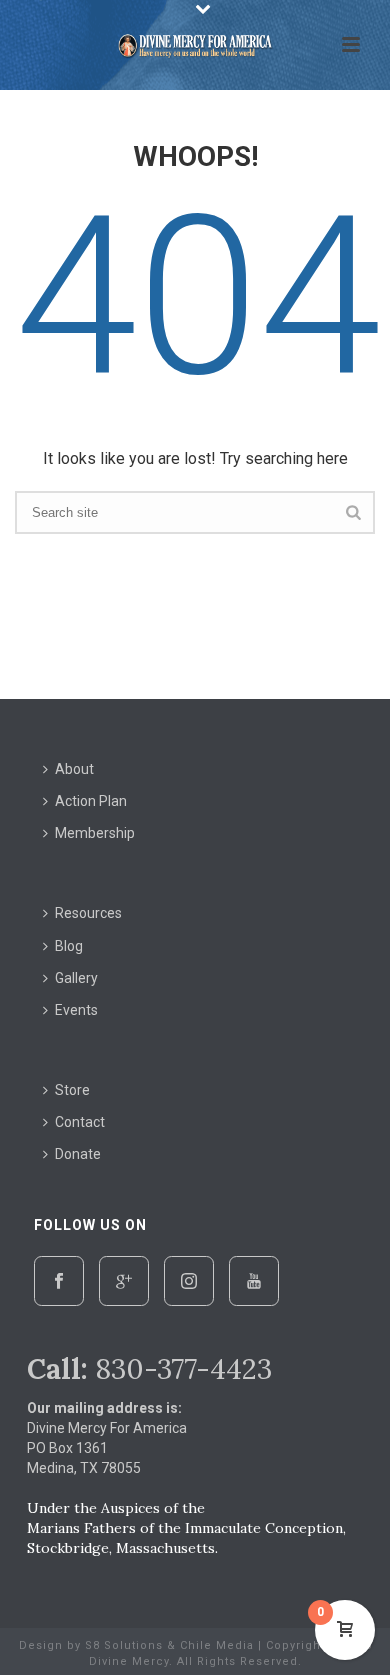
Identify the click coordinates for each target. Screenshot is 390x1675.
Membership (95, 833)
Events (76, 1010)
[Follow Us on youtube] (254, 1281)
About (74, 769)
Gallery (76, 978)
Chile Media (217, 1645)
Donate (78, 1154)
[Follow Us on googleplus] (124, 1281)
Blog (69, 946)
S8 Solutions (124, 1645)
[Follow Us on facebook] (59, 1281)
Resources (88, 913)
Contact (80, 1122)
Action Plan (91, 801)
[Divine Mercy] (195, 45)
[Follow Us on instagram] (189, 1281)
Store (72, 1090)
